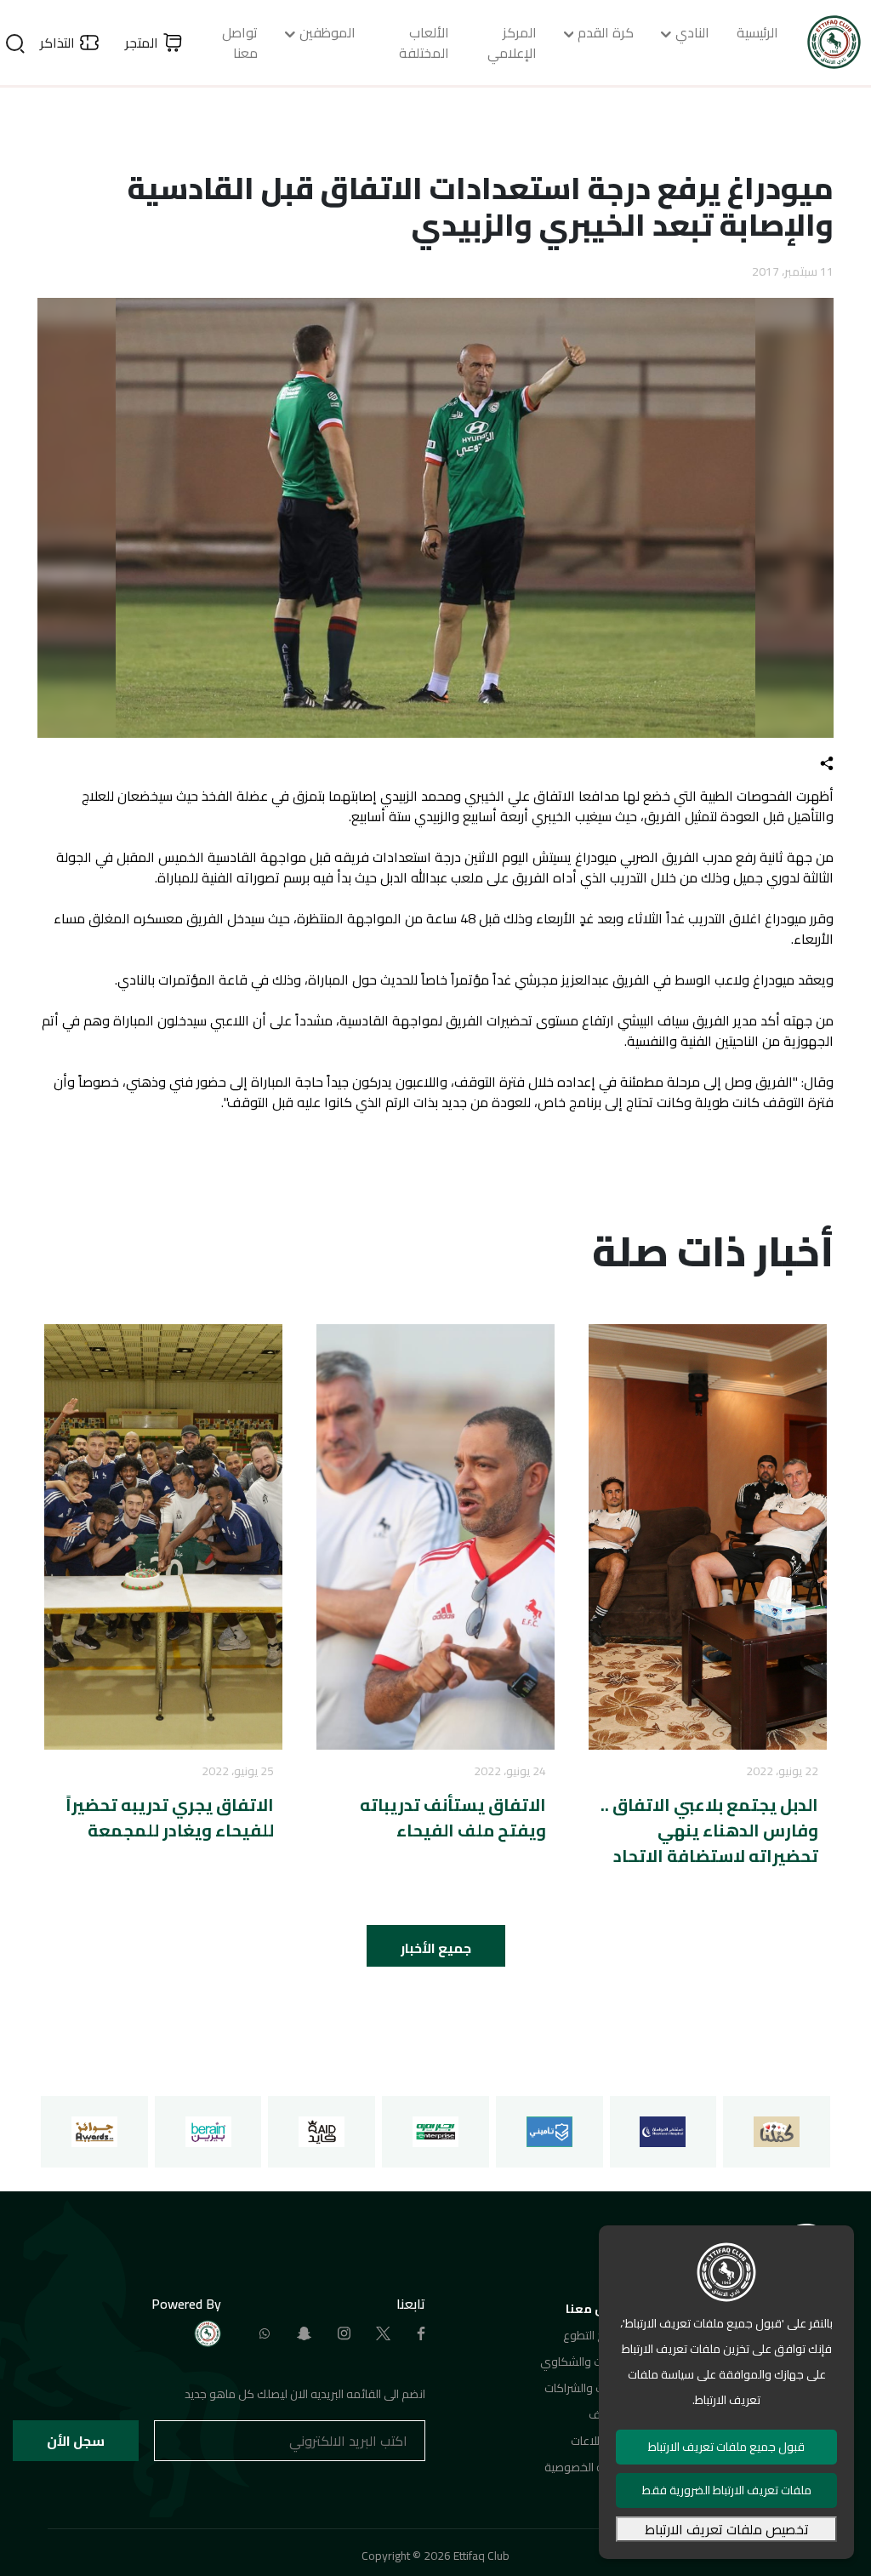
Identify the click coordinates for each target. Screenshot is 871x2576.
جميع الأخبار (436, 1948)
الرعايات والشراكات (587, 2388)
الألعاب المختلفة (424, 43)
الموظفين (327, 32)
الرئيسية (757, 32)
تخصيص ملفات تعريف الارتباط (727, 2529)
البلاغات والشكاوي (585, 2362)
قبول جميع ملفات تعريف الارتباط (726, 2447)
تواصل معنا (240, 43)
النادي (692, 32)
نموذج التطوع (596, 2335)
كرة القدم (606, 32)
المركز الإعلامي (512, 43)
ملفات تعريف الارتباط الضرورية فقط (727, 2490)
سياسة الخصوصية (587, 2467)
